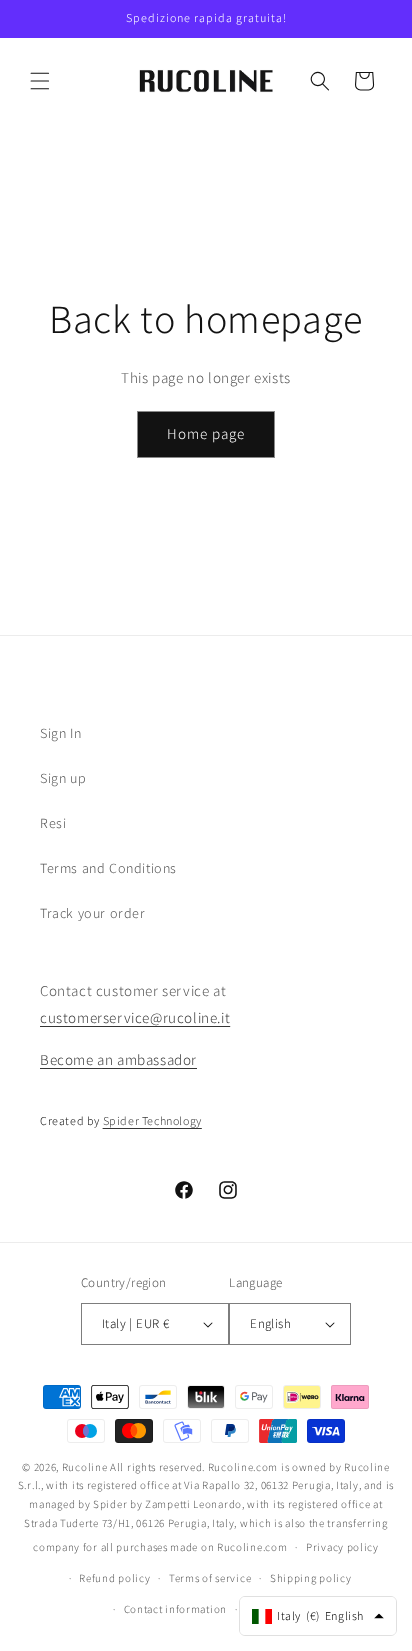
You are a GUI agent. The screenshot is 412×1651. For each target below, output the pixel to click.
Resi (53, 823)
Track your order (93, 913)
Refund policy (114, 1578)
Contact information (175, 1609)
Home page (206, 433)
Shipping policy (311, 1578)
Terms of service (210, 1578)
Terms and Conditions (108, 868)
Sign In (60, 733)
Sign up (63, 778)
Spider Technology (152, 1120)
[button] (40, 81)
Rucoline (85, 1467)
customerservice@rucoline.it (135, 1017)
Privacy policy (342, 1547)
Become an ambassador (118, 1059)
